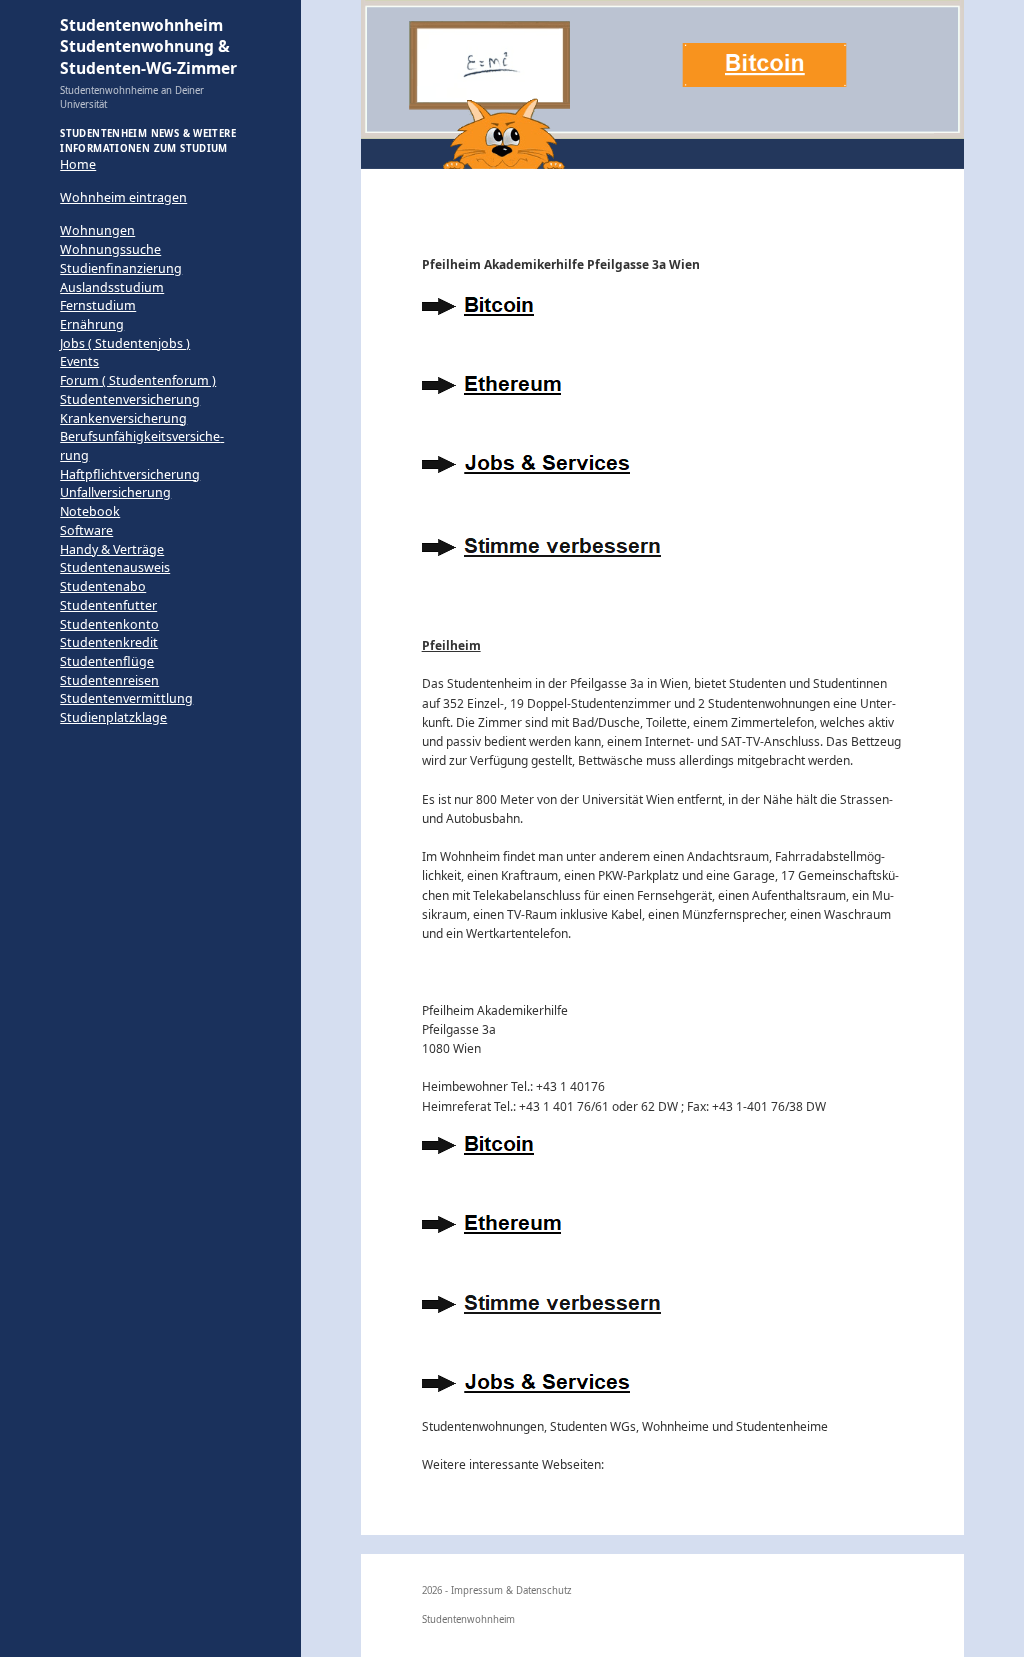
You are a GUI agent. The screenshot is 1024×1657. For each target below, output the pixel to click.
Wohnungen (97, 230)
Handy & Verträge (112, 549)
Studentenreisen (109, 680)
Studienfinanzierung (121, 268)
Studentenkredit (109, 642)
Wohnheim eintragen (123, 197)
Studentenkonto (109, 624)
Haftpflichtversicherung (130, 474)
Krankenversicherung (123, 418)
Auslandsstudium (112, 287)
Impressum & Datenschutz (511, 1590)
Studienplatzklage (113, 717)
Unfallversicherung (115, 492)
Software (86, 530)
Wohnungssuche (110, 249)
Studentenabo (103, 586)
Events (79, 361)
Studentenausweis (115, 567)
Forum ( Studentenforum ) (138, 380)
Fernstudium (98, 305)
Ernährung (92, 324)
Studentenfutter (108, 605)
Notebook (90, 511)
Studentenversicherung (130, 399)
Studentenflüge (107, 661)
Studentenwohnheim (468, 1619)
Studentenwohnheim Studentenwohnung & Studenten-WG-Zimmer (148, 46)
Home (78, 164)
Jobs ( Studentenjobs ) (125, 343)
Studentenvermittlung (126, 698)
